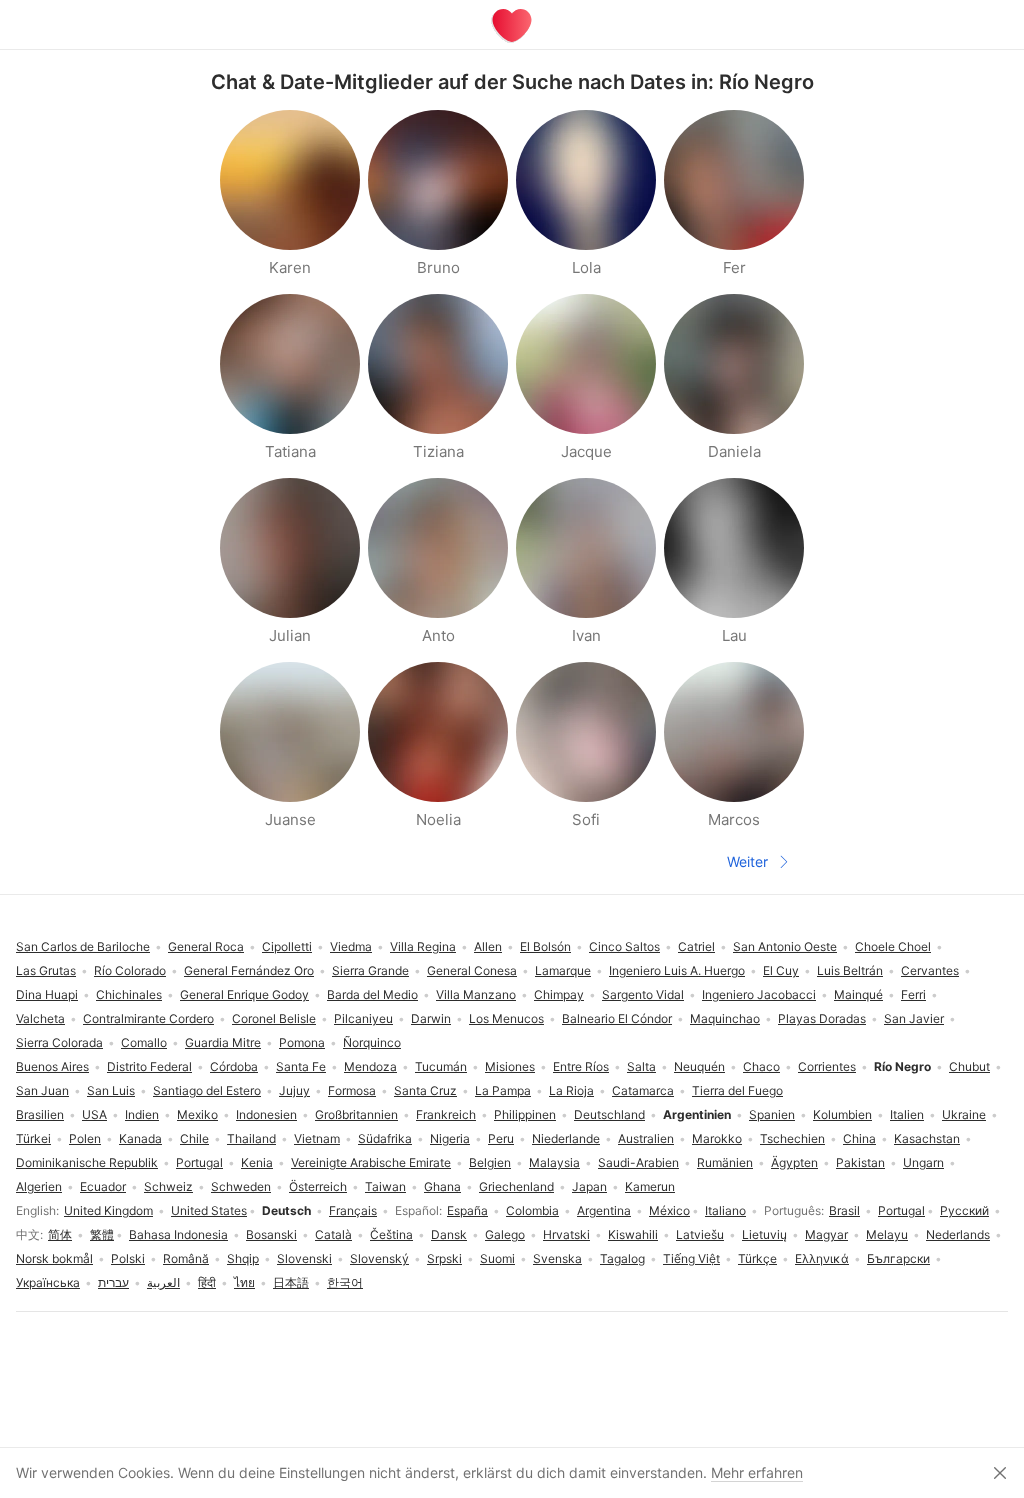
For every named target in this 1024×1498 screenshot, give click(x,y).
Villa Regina (423, 946)
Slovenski (304, 1258)
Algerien (39, 1186)
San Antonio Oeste (785, 946)
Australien (646, 1138)
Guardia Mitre (223, 1042)
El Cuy (781, 970)
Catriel (696, 946)
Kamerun (650, 1186)
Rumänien (725, 1162)
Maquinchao (725, 1018)
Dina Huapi (47, 994)
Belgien (490, 1162)
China (859, 1138)
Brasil (844, 1210)
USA (94, 1114)
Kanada (140, 1138)
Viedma (351, 946)
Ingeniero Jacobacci (759, 994)
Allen (488, 946)
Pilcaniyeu (363, 1018)
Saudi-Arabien (638, 1162)
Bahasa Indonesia (178, 1234)
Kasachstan (927, 1138)
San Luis (111, 1090)
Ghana (442, 1186)
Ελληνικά (822, 1258)
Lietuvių (764, 1234)
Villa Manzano (476, 994)
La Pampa (503, 1090)
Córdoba (234, 1066)
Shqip (243, 1258)
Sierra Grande (370, 970)
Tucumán (441, 1066)
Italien (907, 1114)
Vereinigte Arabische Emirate (371, 1162)
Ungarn (923, 1162)
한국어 (345, 1282)
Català (333, 1234)
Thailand (251, 1138)
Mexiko (197, 1114)
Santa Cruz (425, 1090)
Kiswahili (633, 1234)
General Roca (206, 946)
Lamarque (563, 970)
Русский (964, 1210)
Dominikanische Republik (87, 1162)
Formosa (352, 1090)
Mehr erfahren (757, 1472)
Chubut (969, 1066)
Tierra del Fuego (737, 1090)
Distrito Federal (149, 1066)
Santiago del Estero (207, 1090)
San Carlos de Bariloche (83, 946)
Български (898, 1258)
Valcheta (40, 1018)
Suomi (497, 1258)
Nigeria (450, 1138)
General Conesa (472, 970)
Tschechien (792, 1138)
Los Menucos (506, 1018)
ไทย (244, 1282)
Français (353, 1210)
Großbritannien (356, 1114)
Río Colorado (130, 970)
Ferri (913, 994)
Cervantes (930, 970)
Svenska (557, 1258)
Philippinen (525, 1114)
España (467, 1210)
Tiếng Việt (691, 1258)
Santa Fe (301, 1066)
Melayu (887, 1234)
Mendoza (370, 1066)
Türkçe (757, 1258)
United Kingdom (108, 1210)
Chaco (761, 1066)
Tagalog (622, 1258)
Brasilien (40, 1114)
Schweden (241, 1186)
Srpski (444, 1258)
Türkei (33, 1138)
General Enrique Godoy (244, 994)
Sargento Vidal (643, 994)
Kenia (257, 1162)
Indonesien (266, 1114)
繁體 (102, 1234)
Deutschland (609, 1114)
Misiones (510, 1066)
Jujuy (294, 1090)
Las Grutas (46, 970)
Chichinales (129, 994)
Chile (194, 1138)
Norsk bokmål (54, 1258)
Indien (142, 1114)
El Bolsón (545, 946)
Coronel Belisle (274, 1018)
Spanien (772, 1114)
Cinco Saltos (624, 946)
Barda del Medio (372, 994)
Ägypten (794, 1162)
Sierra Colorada (59, 1042)
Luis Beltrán (850, 970)
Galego (505, 1234)
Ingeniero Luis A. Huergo (677, 970)
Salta (641, 1066)
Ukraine (964, 1114)
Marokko (717, 1138)
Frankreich (446, 1114)
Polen (85, 1138)
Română (186, 1258)
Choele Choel (893, 946)
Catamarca (643, 1090)
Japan (589, 1186)
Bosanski (271, 1234)
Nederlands (958, 1234)
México (669, 1210)
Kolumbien (842, 1114)
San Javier (914, 1018)
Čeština (391, 1234)
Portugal (901, 1210)
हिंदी (207, 1282)
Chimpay (559, 994)
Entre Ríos (581, 1066)
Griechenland (516, 1186)
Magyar (826, 1234)
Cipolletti (287, 946)
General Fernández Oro (249, 970)
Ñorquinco (372, 1042)
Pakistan (860, 1162)
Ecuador (103, 1186)
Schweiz (168, 1186)
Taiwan (385, 1186)
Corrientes (827, 1066)
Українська (48, 1282)
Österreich (318, 1186)
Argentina (604, 1210)
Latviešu (700, 1234)
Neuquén (699, 1066)
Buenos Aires (52, 1066)
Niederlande (566, 1138)
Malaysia (554, 1162)
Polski (128, 1258)
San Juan (42, 1090)
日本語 (291, 1282)
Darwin (431, 1018)
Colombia (532, 1210)
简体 (60, 1234)
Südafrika (385, 1138)
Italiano (725, 1210)
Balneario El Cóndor (617, 1018)
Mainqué (858, 994)
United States (209, 1210)
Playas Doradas (822, 1018)
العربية (163, 1282)
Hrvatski (566, 1234)
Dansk (449, 1234)
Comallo (144, 1042)
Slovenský (379, 1258)
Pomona (302, 1042)
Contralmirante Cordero (148, 1018)
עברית (113, 1282)
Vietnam (317, 1138)
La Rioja (571, 1090)
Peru (501, 1138)
